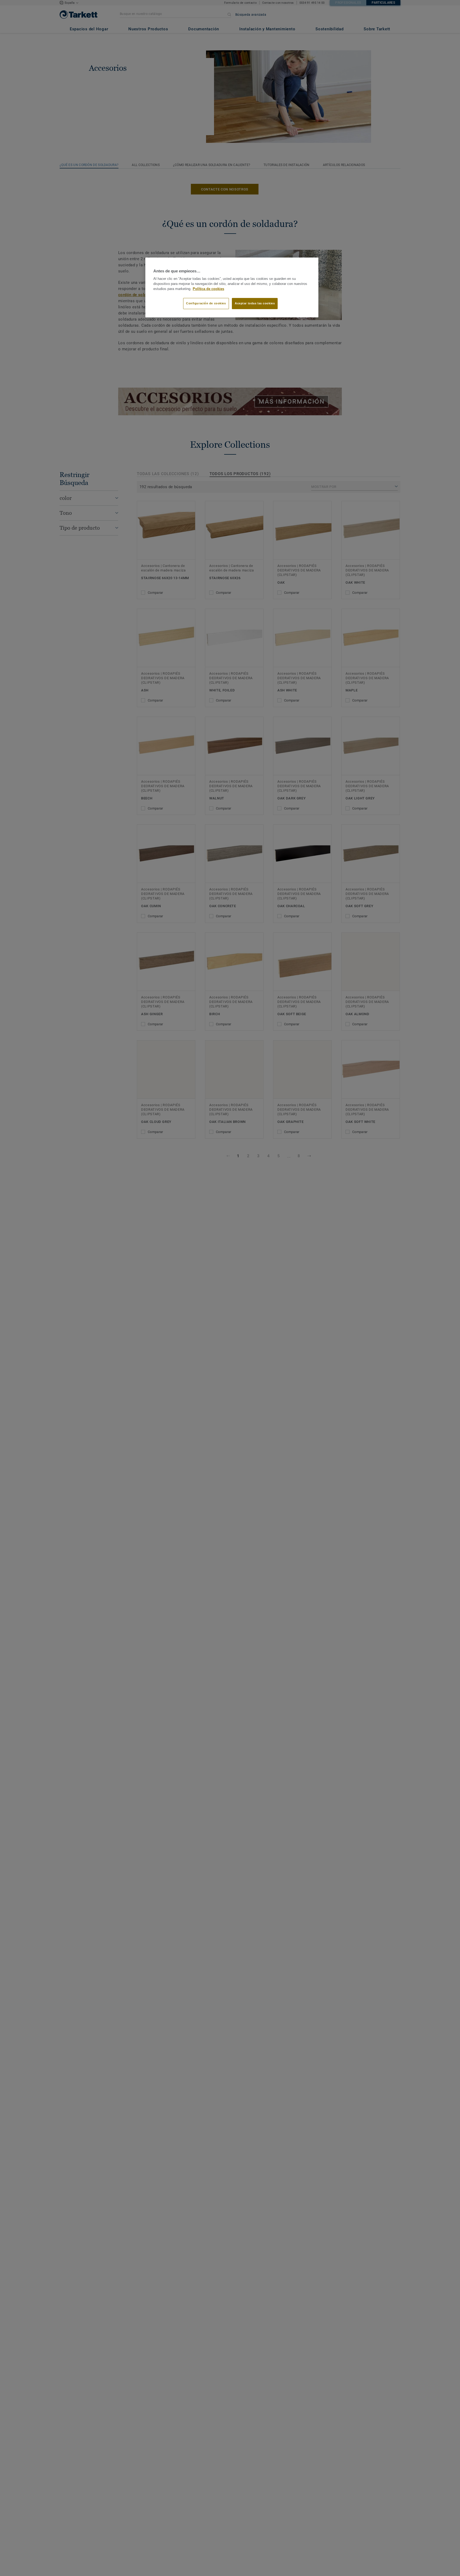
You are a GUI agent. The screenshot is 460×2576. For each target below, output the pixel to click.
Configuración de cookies (206, 304)
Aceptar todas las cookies (255, 304)
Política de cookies (208, 289)
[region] (232, 288)
